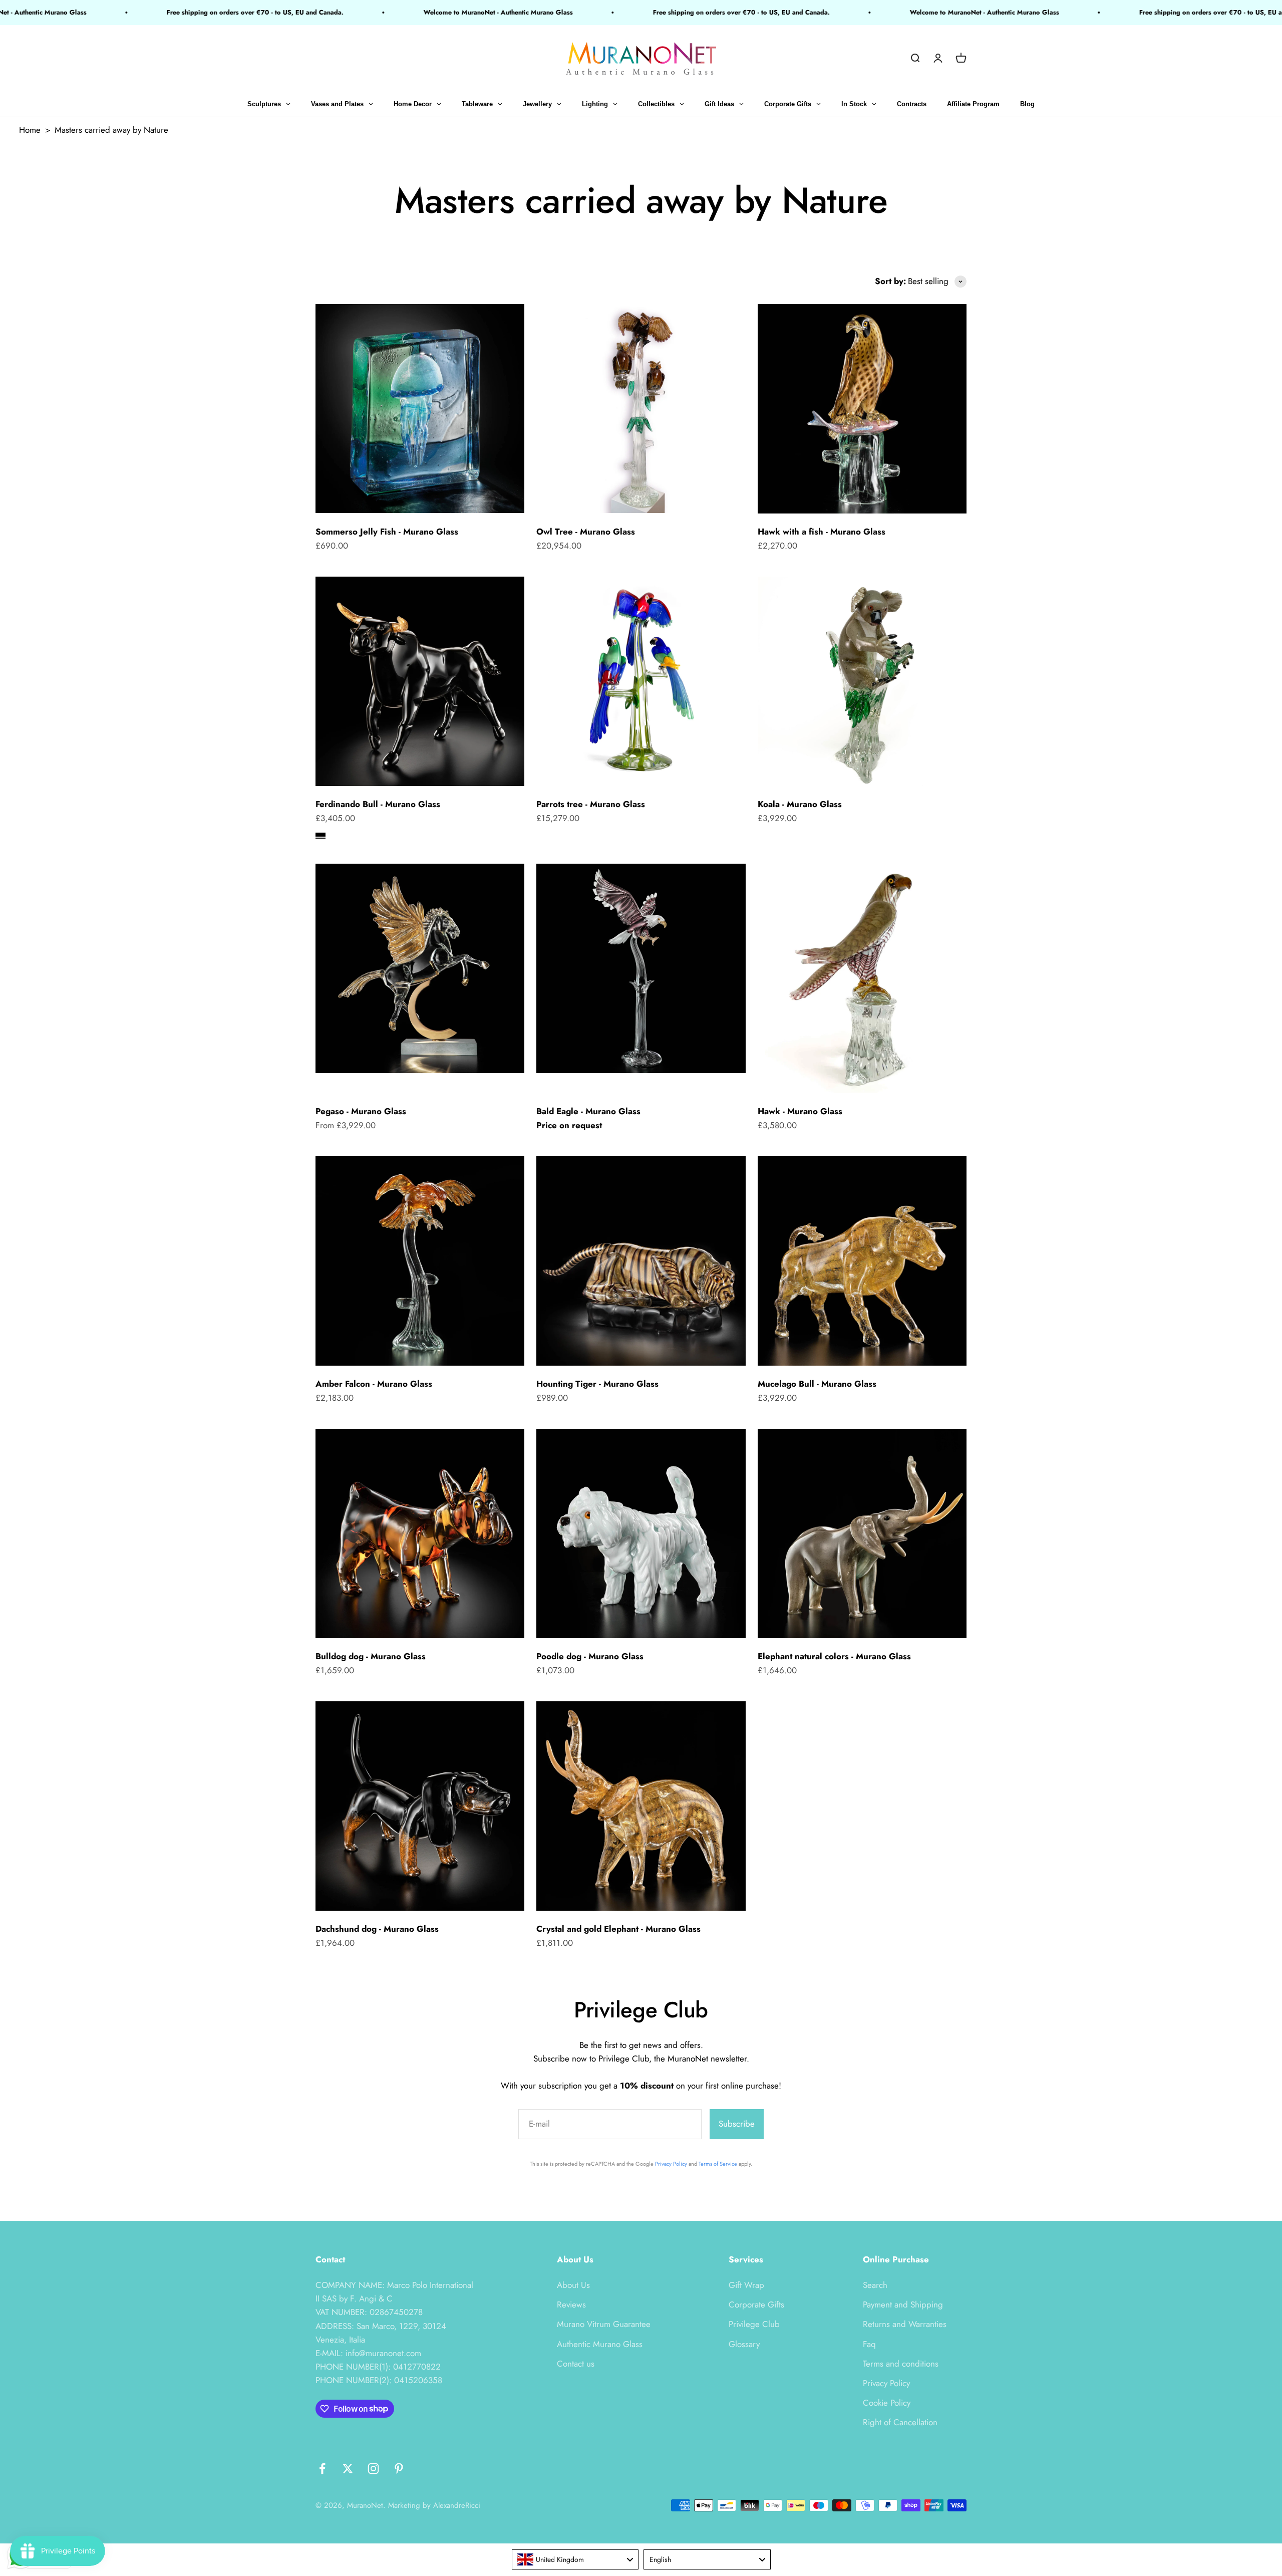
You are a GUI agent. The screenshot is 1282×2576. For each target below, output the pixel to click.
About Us (573, 2285)
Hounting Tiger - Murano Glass (597, 1384)
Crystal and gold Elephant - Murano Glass (618, 1929)
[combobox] (575, 2559)
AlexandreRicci (457, 2505)
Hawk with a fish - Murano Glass (822, 532)
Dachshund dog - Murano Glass (377, 1929)
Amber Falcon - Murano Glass (374, 1384)
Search (875, 2285)
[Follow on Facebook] (322, 2469)
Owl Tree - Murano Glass (586, 532)
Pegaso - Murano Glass (361, 1111)
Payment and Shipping (903, 2304)
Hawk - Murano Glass (800, 1111)
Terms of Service (718, 2164)
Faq (869, 2344)
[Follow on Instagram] (373, 2469)
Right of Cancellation (900, 2422)
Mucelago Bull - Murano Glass (817, 1384)
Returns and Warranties (905, 2324)
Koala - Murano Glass (800, 804)
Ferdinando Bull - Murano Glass (378, 804)
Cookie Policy (887, 2403)
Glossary (744, 2344)
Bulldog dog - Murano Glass (371, 1656)
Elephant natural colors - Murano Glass (834, 1656)
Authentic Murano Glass (600, 2344)
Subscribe (737, 2124)
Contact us (576, 2364)
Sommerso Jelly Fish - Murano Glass (387, 532)
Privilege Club (754, 2324)
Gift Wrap (746, 2285)
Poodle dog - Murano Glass (590, 1656)
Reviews (571, 2304)
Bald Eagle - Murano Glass (588, 1111)
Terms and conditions (901, 2364)
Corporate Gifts (756, 2304)
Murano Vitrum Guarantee (604, 2324)
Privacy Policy (671, 2164)
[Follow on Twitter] (348, 2469)
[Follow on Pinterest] (399, 2469)
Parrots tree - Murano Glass (591, 804)
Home (30, 130)
